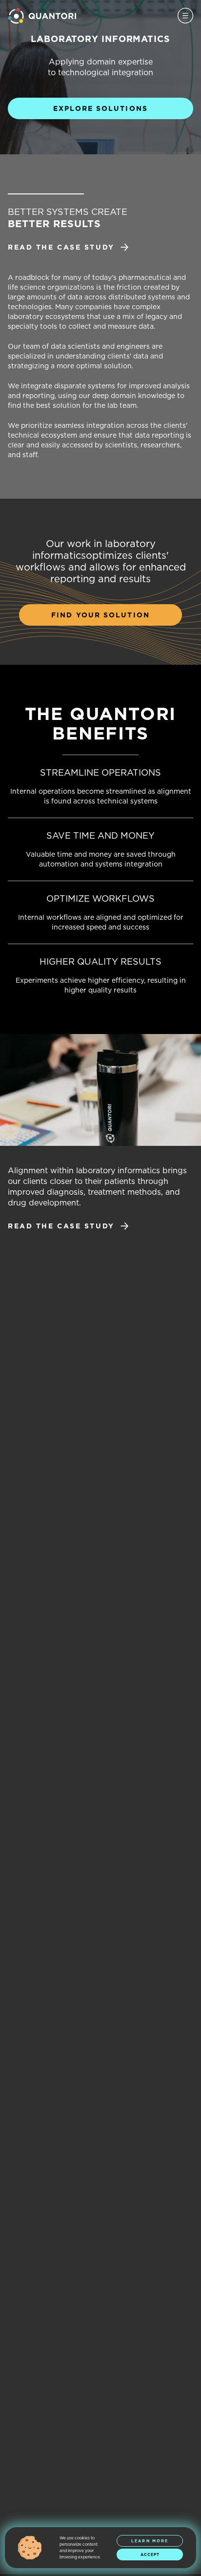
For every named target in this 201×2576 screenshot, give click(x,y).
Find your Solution (100, 615)
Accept (150, 2555)
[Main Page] (42, 16)
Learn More (150, 2541)
